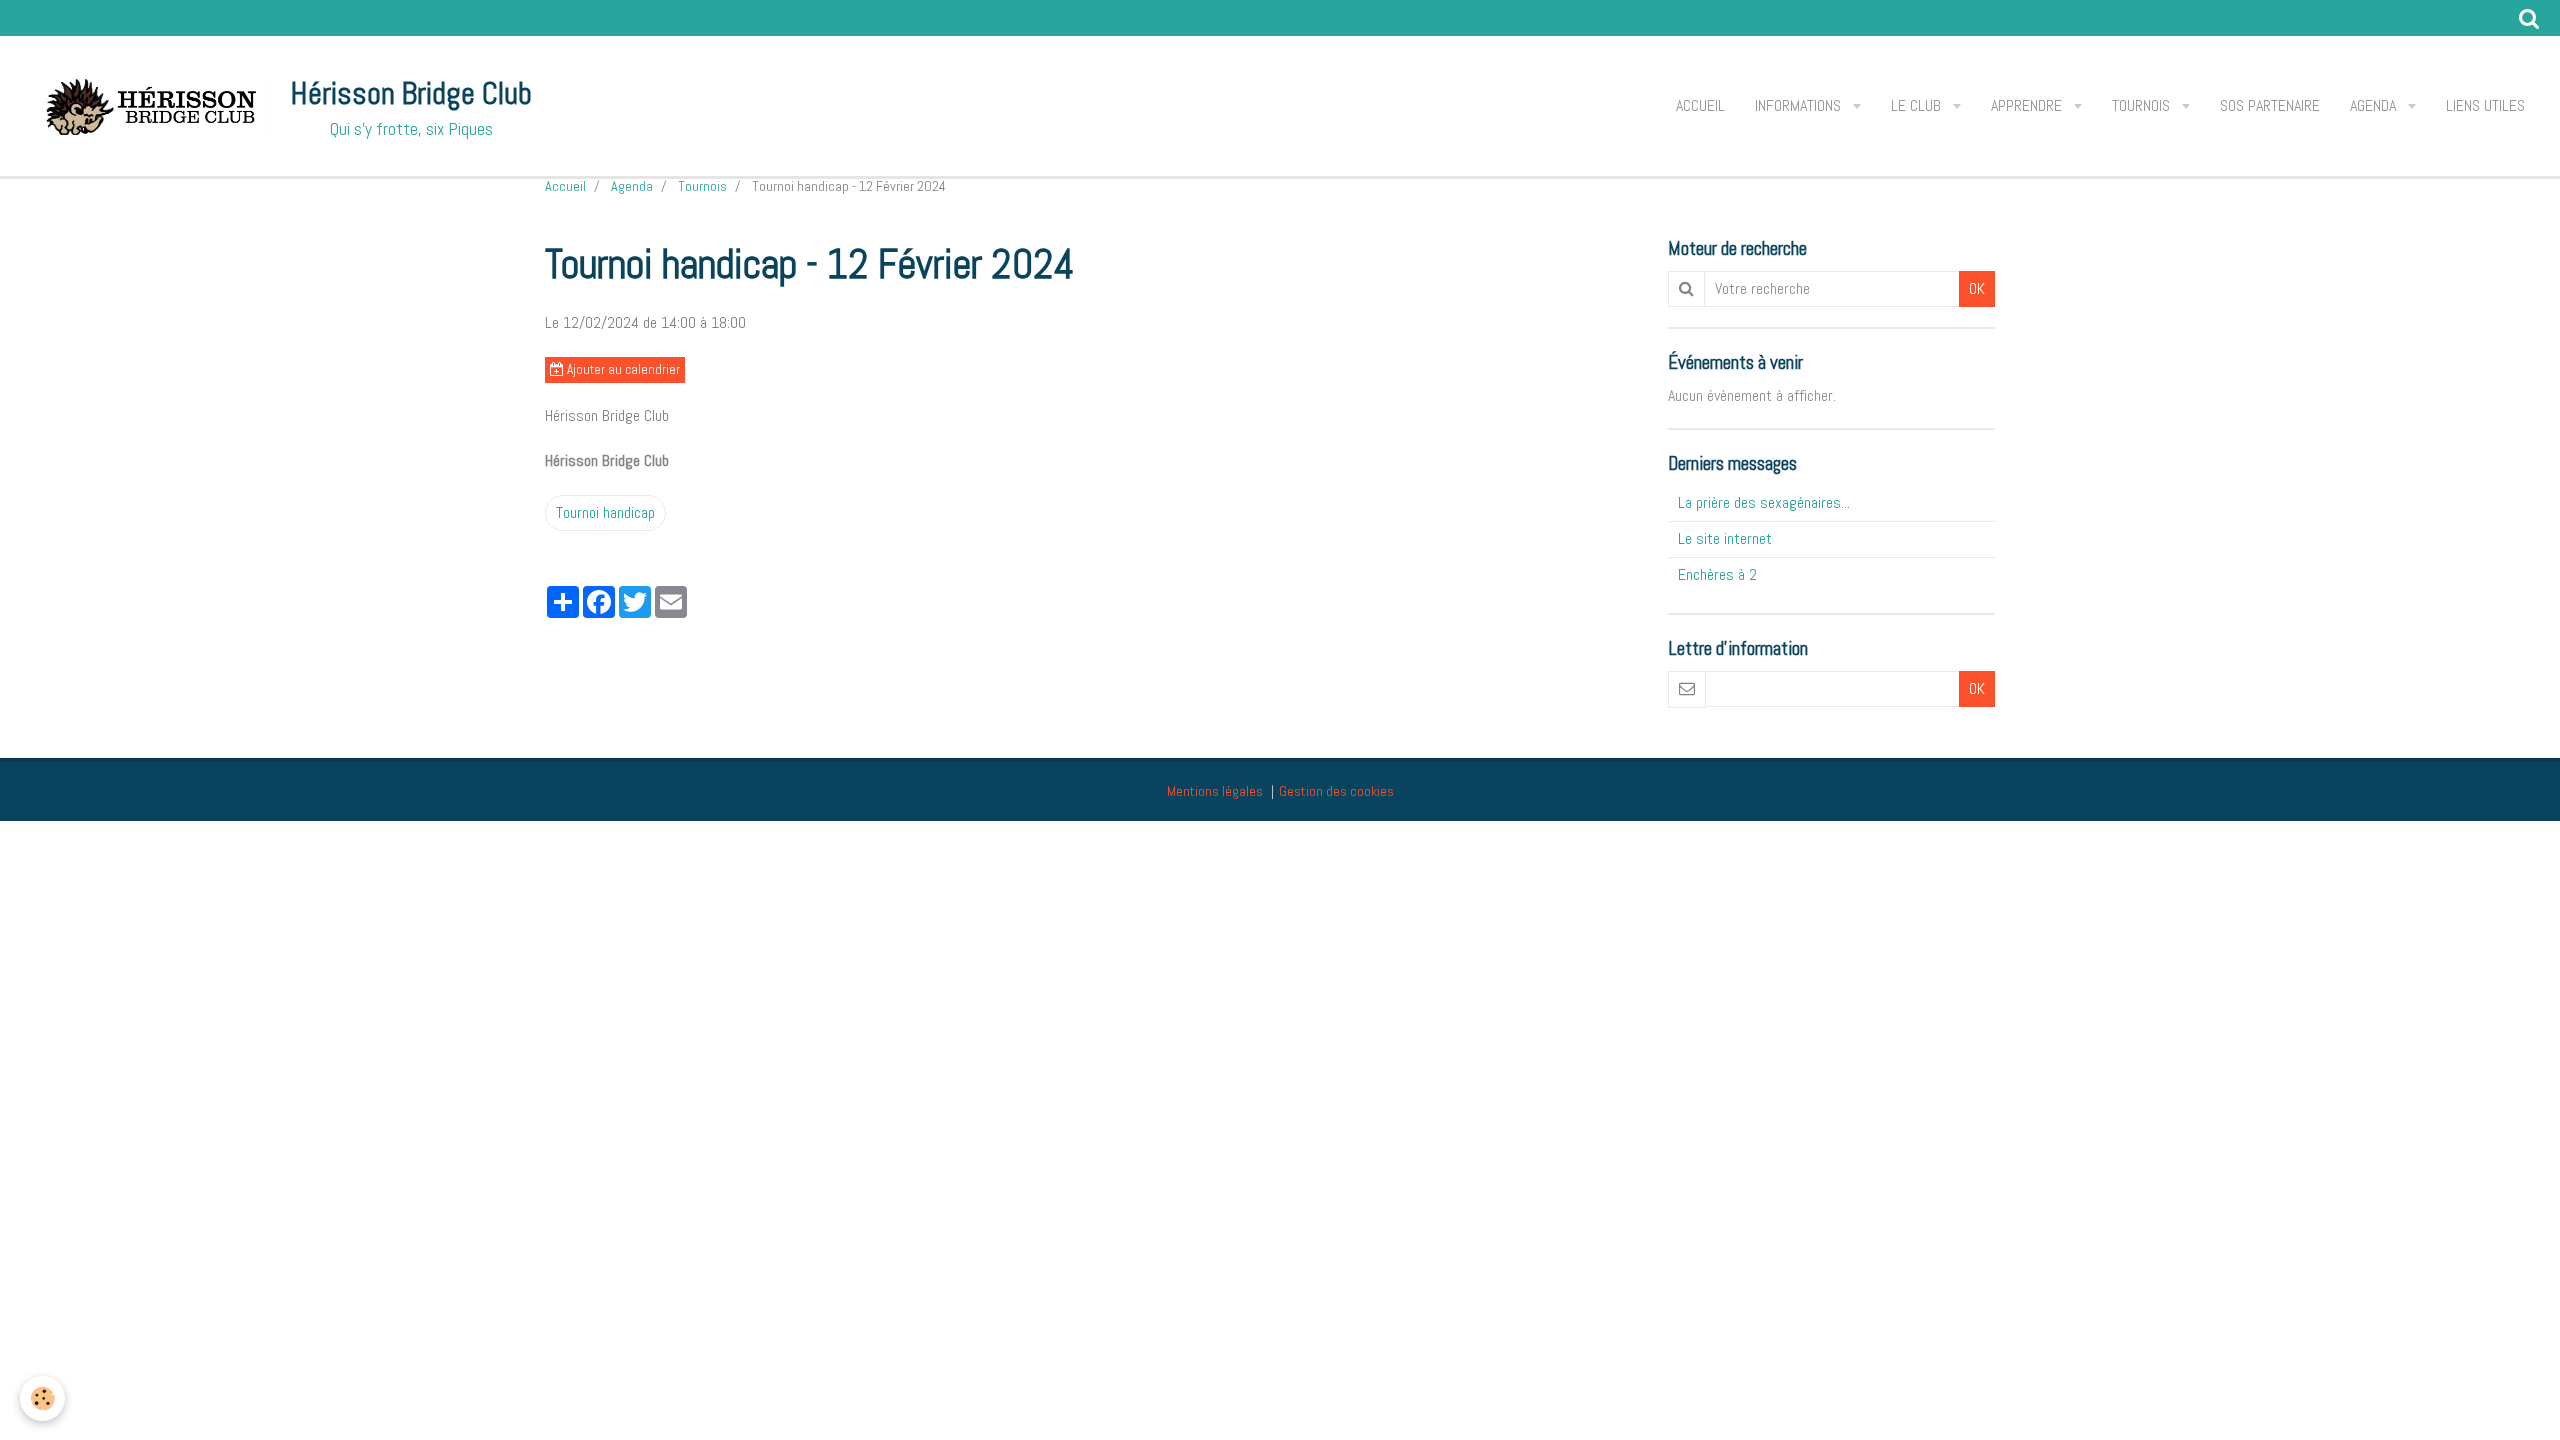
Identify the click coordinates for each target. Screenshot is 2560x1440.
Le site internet (1725, 538)
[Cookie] (42, 1398)
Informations (1800, 105)
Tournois (2143, 105)
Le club (1918, 105)
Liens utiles (2485, 105)
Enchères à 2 (1717, 574)
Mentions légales (1215, 791)
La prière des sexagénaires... (1764, 502)
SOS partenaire (2270, 105)
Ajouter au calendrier (622, 369)
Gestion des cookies (1336, 791)
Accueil (1700, 105)
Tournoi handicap (605, 512)
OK (1977, 288)
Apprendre (2028, 105)
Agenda (2375, 105)
